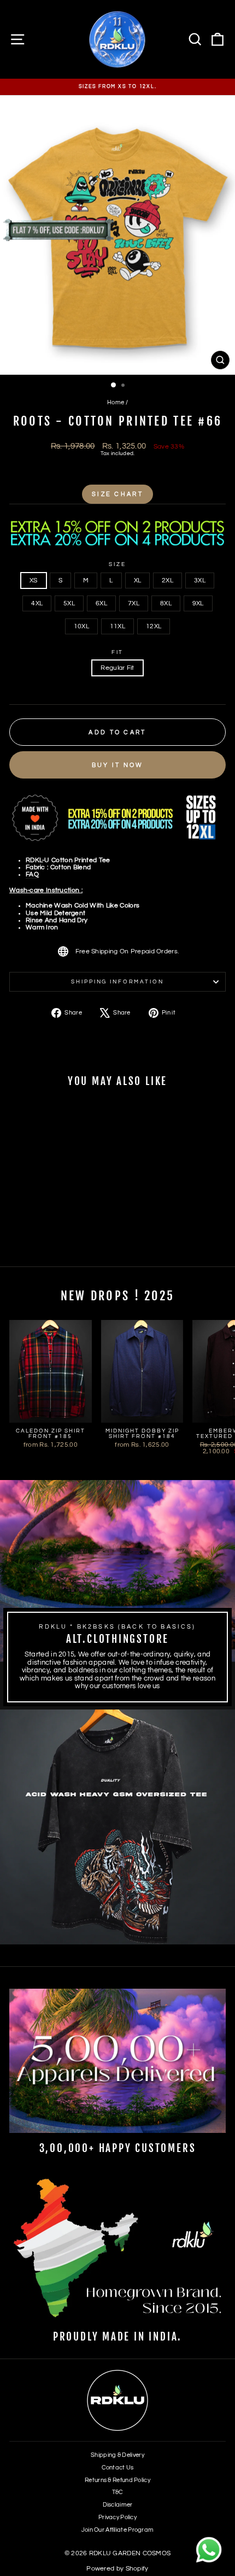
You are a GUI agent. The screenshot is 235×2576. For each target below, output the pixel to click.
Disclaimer (118, 2505)
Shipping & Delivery (117, 2455)
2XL (168, 580)
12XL (154, 626)
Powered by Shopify (117, 2569)
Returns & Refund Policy (117, 2480)
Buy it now (118, 765)
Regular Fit (117, 668)
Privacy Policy (117, 2517)
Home (116, 402)
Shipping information (117, 982)
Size (117, 564)
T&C (118, 2492)
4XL (37, 603)
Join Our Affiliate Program (118, 2530)
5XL (69, 603)
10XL (81, 626)
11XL (117, 626)
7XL (134, 603)
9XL (198, 603)
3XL (200, 580)
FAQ (32, 874)
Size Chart (117, 494)
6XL (101, 603)
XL (138, 580)
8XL (166, 603)
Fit (118, 652)
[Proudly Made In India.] (117, 2250)
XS (34, 580)
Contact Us (118, 2468)
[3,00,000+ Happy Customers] (117, 2061)
